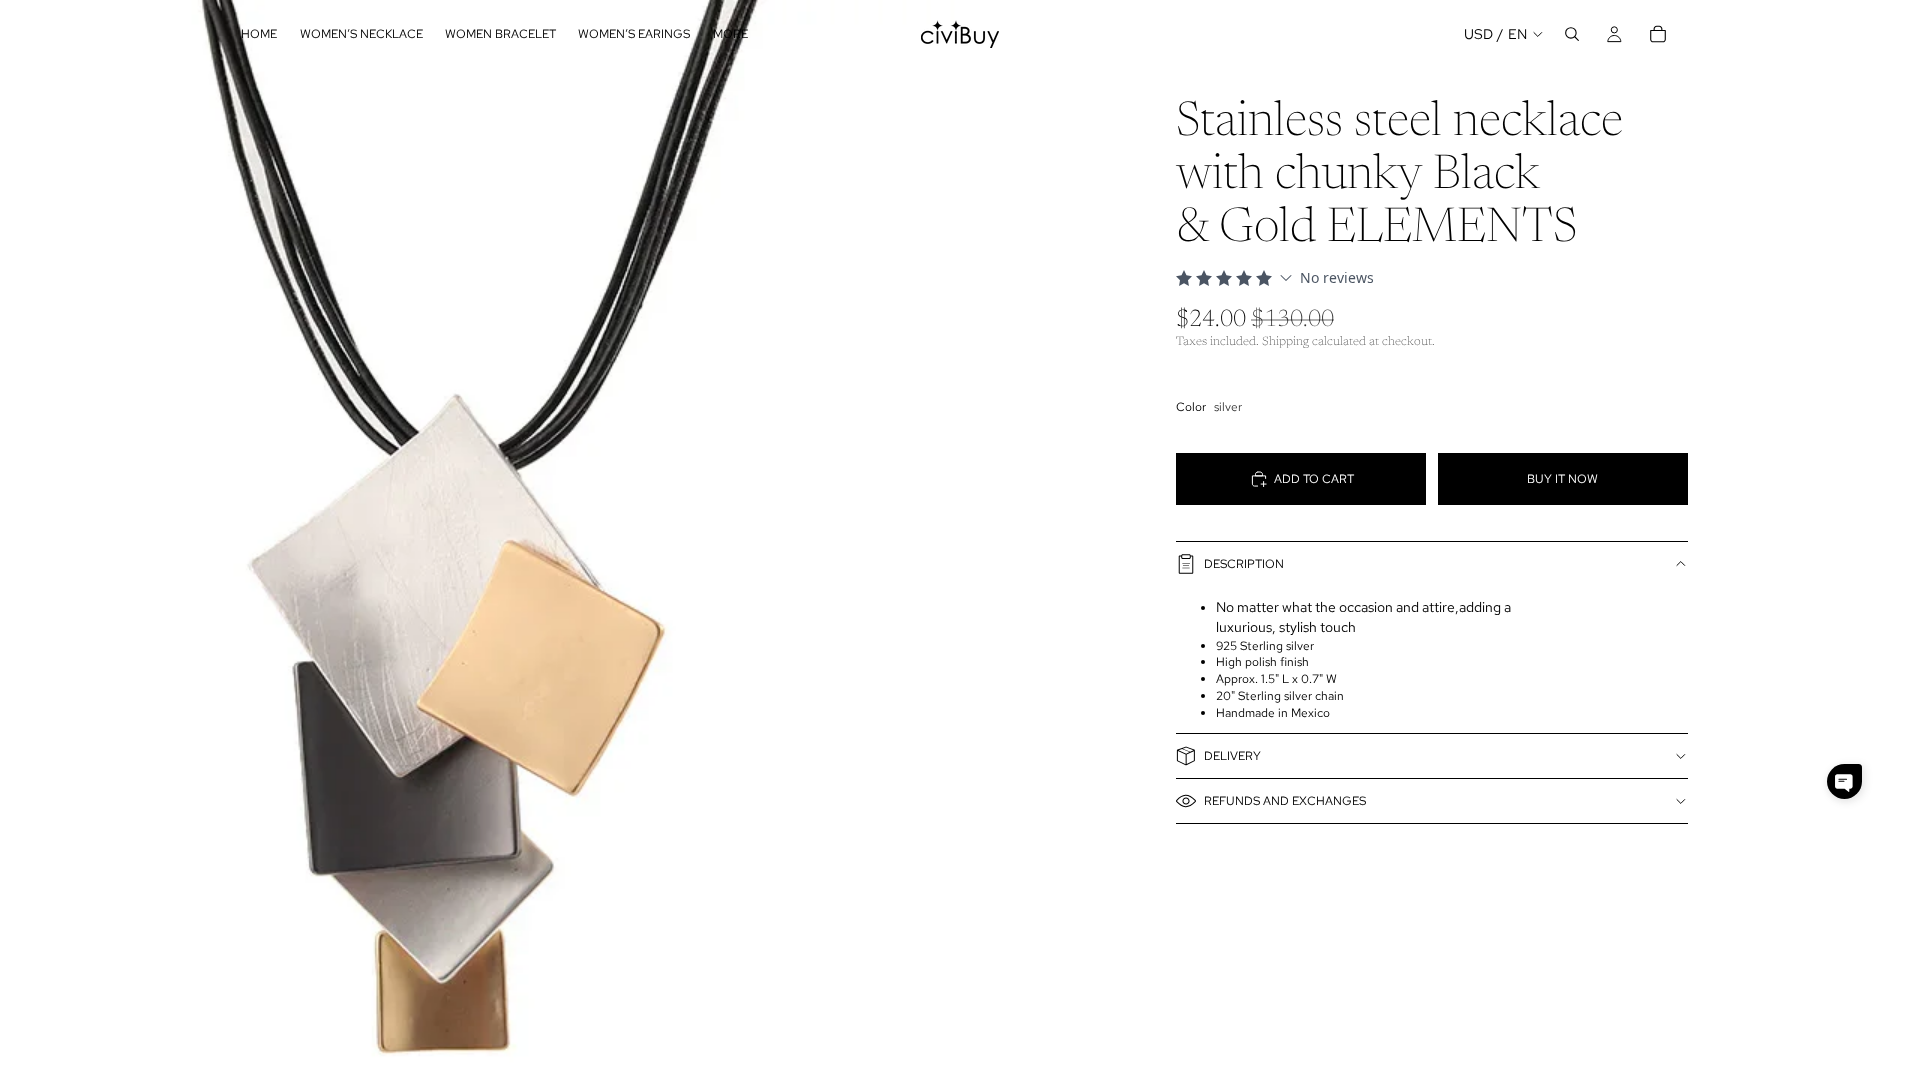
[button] (1844, 781)
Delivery (1232, 756)
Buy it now (1562, 479)
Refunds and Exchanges (1285, 801)
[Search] (1572, 34)
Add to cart (1314, 479)
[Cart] (1658, 34)
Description (1244, 564)
